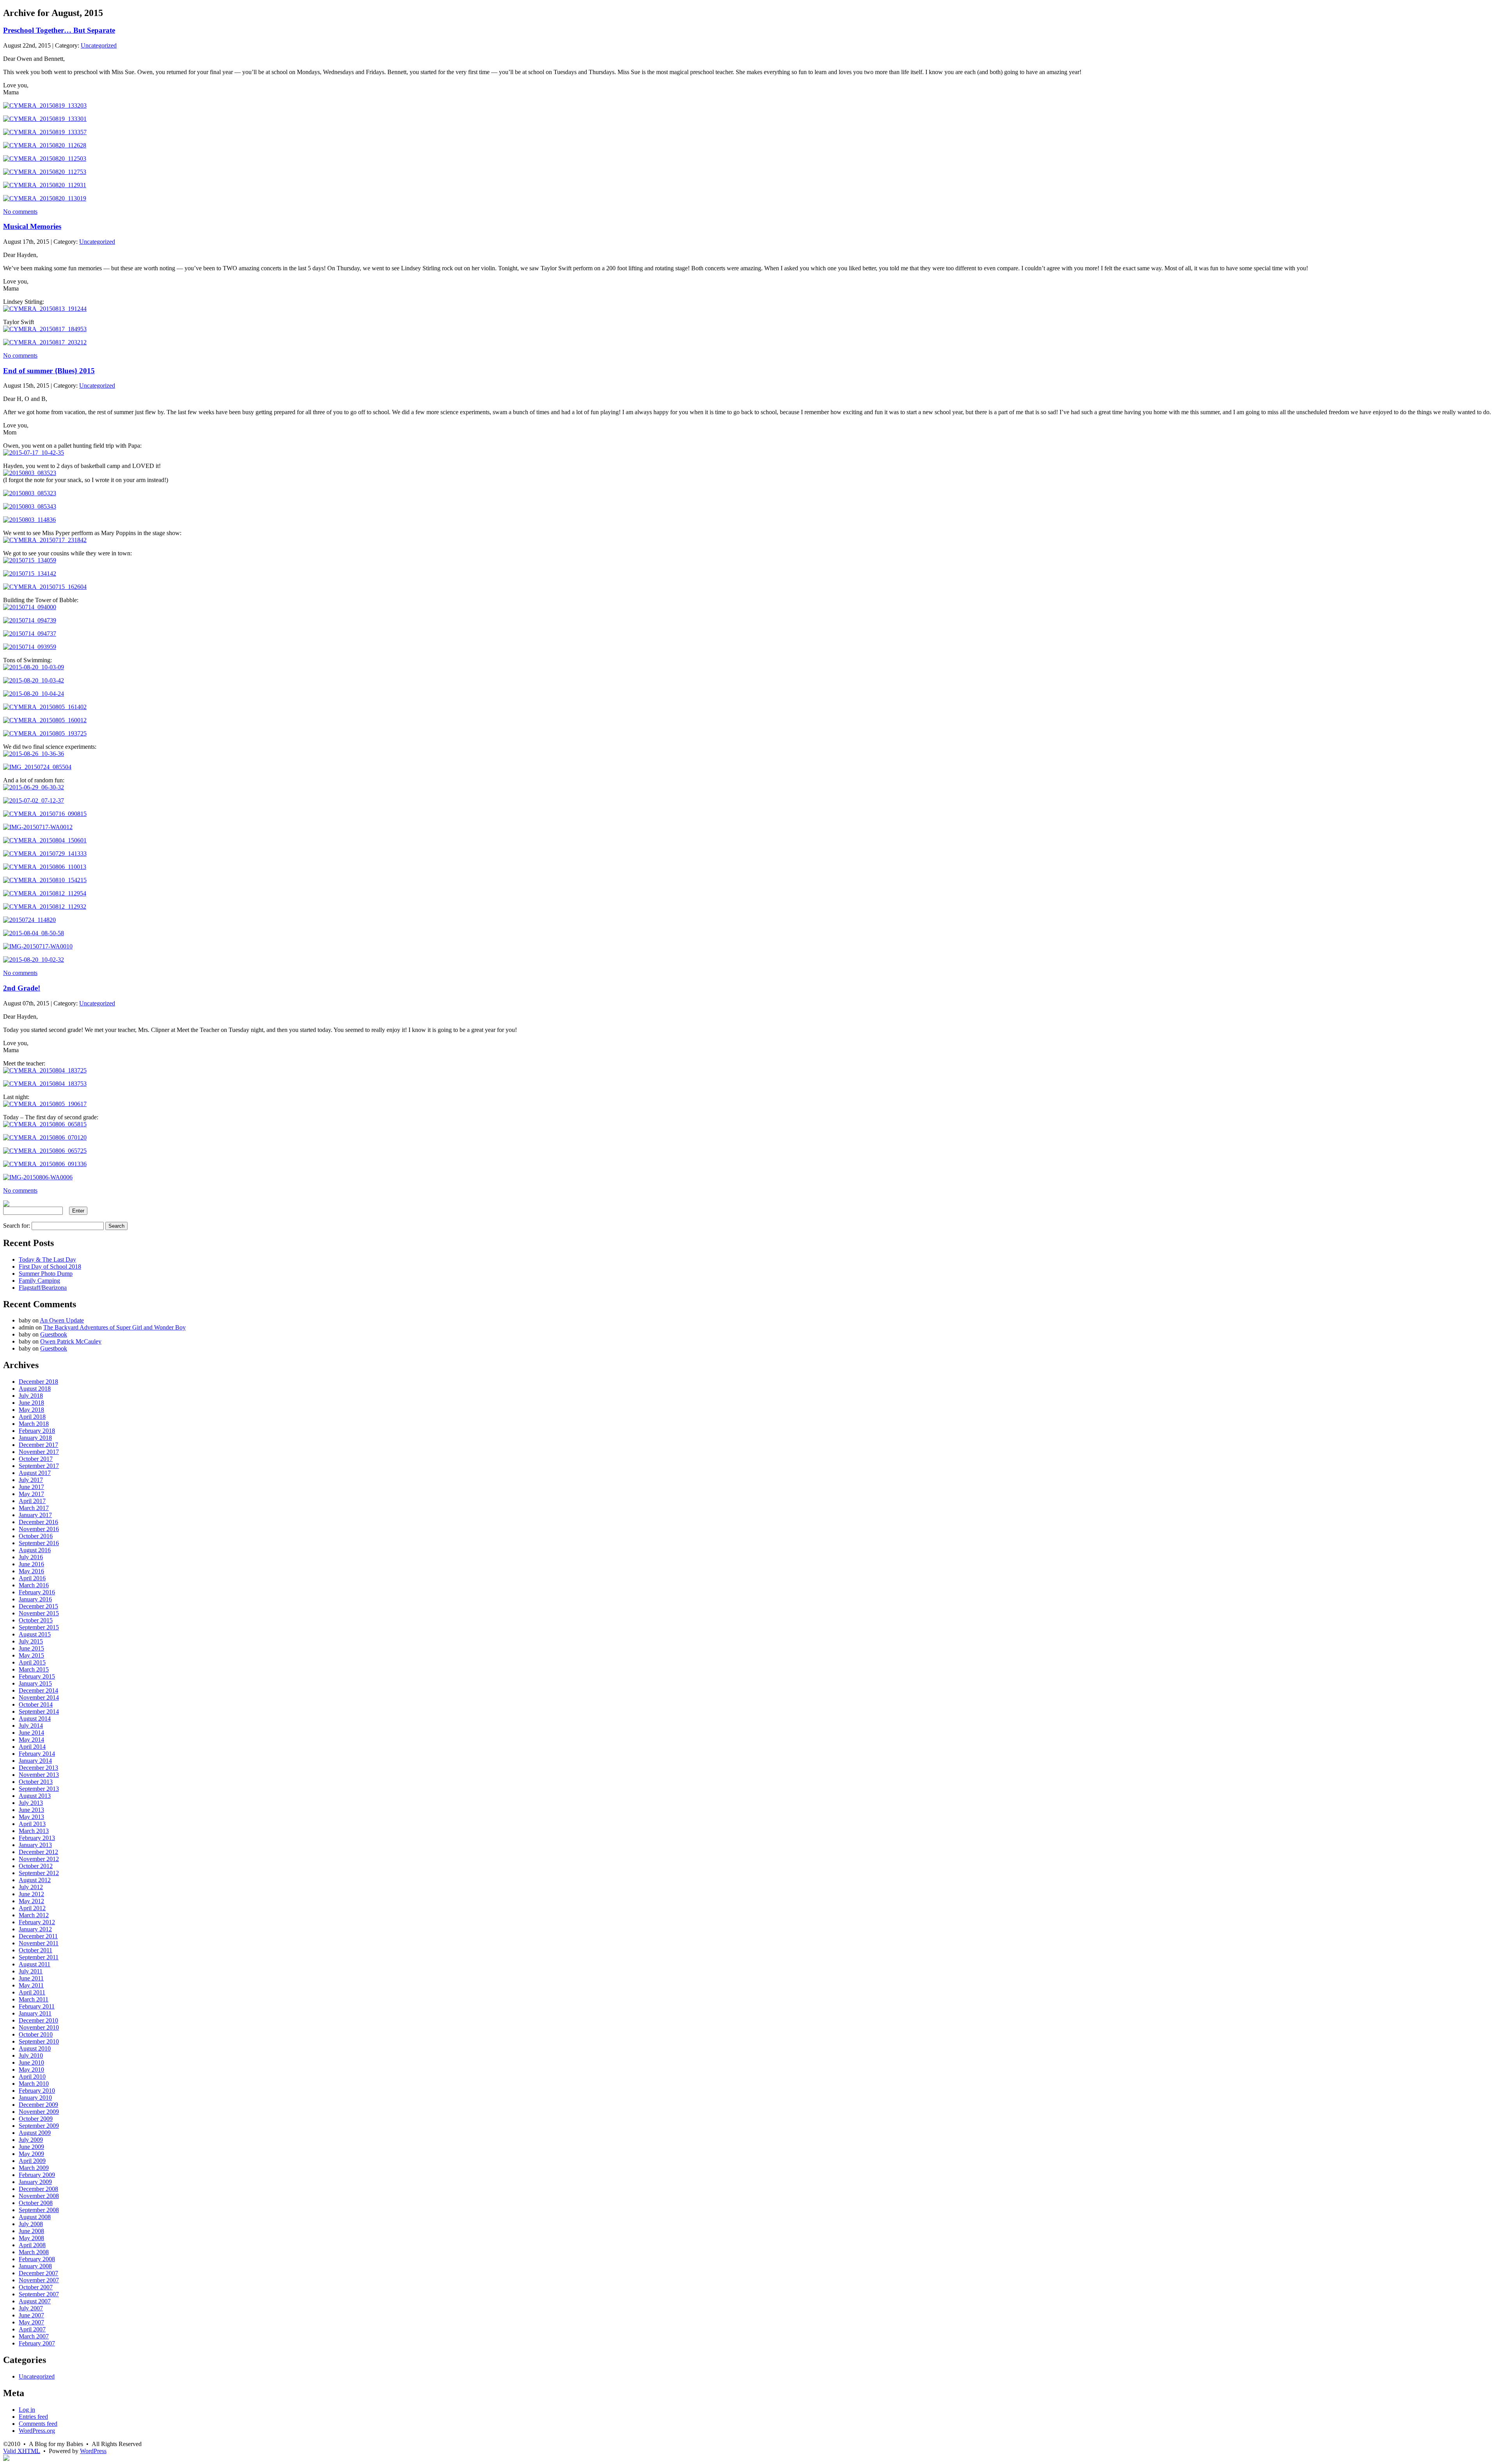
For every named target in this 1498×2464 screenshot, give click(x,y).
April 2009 (32, 2161)
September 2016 (39, 1543)
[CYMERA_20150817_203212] (45, 342)
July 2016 (31, 1557)
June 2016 (31, 1564)
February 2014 (37, 1754)
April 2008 (32, 2245)
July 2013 (31, 1803)
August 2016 (35, 1550)
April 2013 (32, 1824)
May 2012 (31, 1901)
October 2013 (36, 1782)
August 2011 (35, 1964)
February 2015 (37, 1676)
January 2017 (35, 1515)
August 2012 (35, 1880)
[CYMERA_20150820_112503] (45, 159)
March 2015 (34, 1669)
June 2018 (31, 1403)
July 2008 (31, 2224)
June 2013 (31, 1810)
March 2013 (34, 1831)
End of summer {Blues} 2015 (49, 371)
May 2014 (31, 1740)
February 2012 (37, 1922)
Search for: (17, 1226)
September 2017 (39, 1466)
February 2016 (37, 1592)
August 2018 (35, 1389)
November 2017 (39, 1452)
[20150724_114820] (29, 920)
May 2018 (31, 1410)
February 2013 (37, 1838)
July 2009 (31, 2140)
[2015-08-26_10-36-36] (34, 754)
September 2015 (39, 1627)
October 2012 (36, 1866)
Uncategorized (99, 45)
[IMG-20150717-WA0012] (38, 827)
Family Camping (39, 1281)
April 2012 (32, 1908)
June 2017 (31, 1487)
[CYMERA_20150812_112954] (45, 893)
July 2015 (31, 1641)
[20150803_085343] (30, 506)
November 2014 (39, 1697)
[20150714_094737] (30, 634)
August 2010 (35, 2048)
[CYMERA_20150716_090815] (45, 814)
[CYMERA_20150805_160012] (45, 720)
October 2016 (36, 1536)
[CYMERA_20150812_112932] (45, 907)
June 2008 (31, 2231)
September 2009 (39, 2126)
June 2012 (31, 1894)
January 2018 (35, 1438)
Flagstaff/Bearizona (43, 1288)
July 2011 (31, 1971)
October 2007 (36, 2287)
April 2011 (32, 1992)
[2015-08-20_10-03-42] (34, 680)
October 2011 (35, 1950)
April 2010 (32, 2077)
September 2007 (39, 2294)
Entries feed (33, 2417)
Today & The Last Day (47, 1259)
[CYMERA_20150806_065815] (45, 1124)
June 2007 (31, 2315)
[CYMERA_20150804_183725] (45, 1070)
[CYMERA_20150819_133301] (45, 119)
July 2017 (31, 1480)
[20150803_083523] (30, 473)
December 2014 (38, 1690)
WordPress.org (37, 2431)
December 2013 (38, 1768)
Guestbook (54, 1334)
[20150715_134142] (30, 573)
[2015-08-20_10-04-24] (34, 694)
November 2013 (39, 1775)
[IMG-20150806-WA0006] (38, 1177)
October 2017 (36, 1459)
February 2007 (37, 2343)
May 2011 (31, 1985)
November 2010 (39, 2027)
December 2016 (38, 1522)
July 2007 (31, 2308)
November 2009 (39, 2112)
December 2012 (38, 1852)
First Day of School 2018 (50, 1267)
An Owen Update (62, 1320)
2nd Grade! (22, 988)
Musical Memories (32, 226)
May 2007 (31, 2322)
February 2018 (37, 1431)
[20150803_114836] (29, 520)
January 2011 (35, 2013)
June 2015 (31, 1648)
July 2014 (31, 1726)
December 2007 (38, 2273)
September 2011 (39, 1957)
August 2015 (35, 1634)
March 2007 (34, 2336)
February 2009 (37, 2175)
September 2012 (39, 1873)
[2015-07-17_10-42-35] (34, 453)
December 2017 (38, 1445)
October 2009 (36, 2119)
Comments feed (38, 2424)
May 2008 (31, 2238)
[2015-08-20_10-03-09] (34, 667)
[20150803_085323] (30, 493)
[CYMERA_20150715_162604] (45, 587)
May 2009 (31, 2154)
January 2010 (35, 2098)
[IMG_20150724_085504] (37, 767)
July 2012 (31, 1887)
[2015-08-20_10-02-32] (34, 960)
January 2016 (35, 1599)
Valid (22, 2451)
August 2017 (35, 1473)
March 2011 (34, 1999)
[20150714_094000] (30, 607)
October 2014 (36, 1704)
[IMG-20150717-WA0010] (38, 946)
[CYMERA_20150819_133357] (45, 132)
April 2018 (32, 1417)
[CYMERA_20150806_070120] (45, 1137)
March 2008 (34, 2252)
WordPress (93, 2451)
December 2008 (38, 2189)
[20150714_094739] (30, 620)
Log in (27, 2410)
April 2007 (32, 2329)
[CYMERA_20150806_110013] (45, 867)
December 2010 (38, 2020)
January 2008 (35, 2266)
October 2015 (36, 1620)
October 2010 (36, 2034)
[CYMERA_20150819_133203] (45, 105)
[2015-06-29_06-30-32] (34, 787)
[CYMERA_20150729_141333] (45, 854)
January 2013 (35, 1845)
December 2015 (38, 1606)
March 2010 (34, 2084)
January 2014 (35, 1761)
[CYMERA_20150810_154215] (45, 880)
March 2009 (34, 2168)
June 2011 (31, 1978)
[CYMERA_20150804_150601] (45, 840)
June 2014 (31, 1733)
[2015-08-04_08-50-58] (34, 933)
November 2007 (39, 2280)
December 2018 (38, 1382)
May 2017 (31, 1494)
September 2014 (39, 1712)
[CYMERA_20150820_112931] (45, 185)
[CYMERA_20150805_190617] (45, 1104)
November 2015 (39, 1613)
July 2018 (31, 1396)
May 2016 (31, 1571)
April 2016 (32, 1578)
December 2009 (38, 2105)
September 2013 (39, 1789)
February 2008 (37, 2259)
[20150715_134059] (30, 560)
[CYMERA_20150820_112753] (45, 172)
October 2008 (36, 2203)
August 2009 (35, 2133)
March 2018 (34, 1424)
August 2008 (35, 2217)
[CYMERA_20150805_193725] (45, 733)
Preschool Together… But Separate (59, 30)
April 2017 (32, 1501)
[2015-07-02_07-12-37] (34, 800)
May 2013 (31, 1817)
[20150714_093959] (30, 647)
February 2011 (37, 2006)
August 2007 (35, 2301)
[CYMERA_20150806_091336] (45, 1164)
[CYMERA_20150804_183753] (45, 1084)
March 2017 (34, 1508)
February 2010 (37, 2091)
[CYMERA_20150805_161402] (45, 707)
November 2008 (39, 2196)
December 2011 (38, 1936)
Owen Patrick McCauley (71, 1341)
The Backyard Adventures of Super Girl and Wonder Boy (114, 1327)
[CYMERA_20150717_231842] (45, 540)
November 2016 (39, 1529)
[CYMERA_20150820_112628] (45, 145)
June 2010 (31, 2062)
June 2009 (31, 2147)
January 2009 (35, 2182)
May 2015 (31, 1655)
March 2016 (34, 1585)
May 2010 (31, 2070)
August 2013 (35, 1796)
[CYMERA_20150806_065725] (45, 1151)
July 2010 (31, 2055)
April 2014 (32, 1747)
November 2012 (39, 1859)
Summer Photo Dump (46, 1274)
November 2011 (39, 1943)
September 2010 (39, 2041)
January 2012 (35, 1929)
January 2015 (35, 1683)
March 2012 (34, 1915)
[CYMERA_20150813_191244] (45, 309)
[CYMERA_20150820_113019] (45, 198)
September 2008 (39, 2210)
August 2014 (35, 1719)
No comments (20, 212)
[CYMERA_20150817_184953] (45, 329)
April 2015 (32, 1662)
